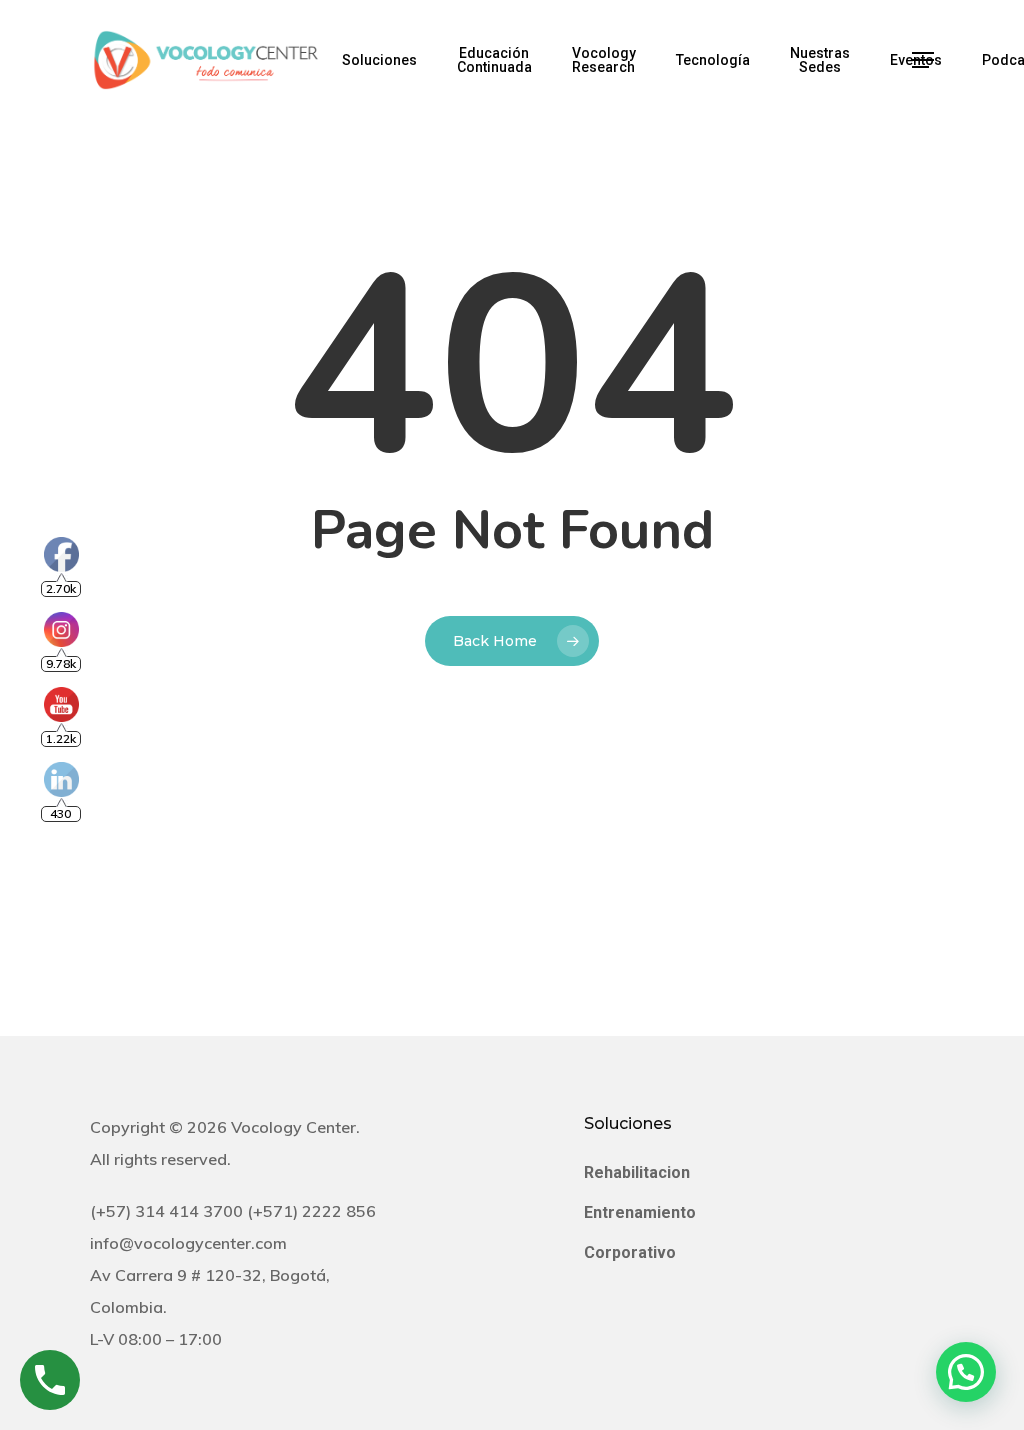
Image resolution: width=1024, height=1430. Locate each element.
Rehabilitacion (637, 1172)
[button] (923, 60)
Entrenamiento (640, 1212)
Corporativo (630, 1252)
